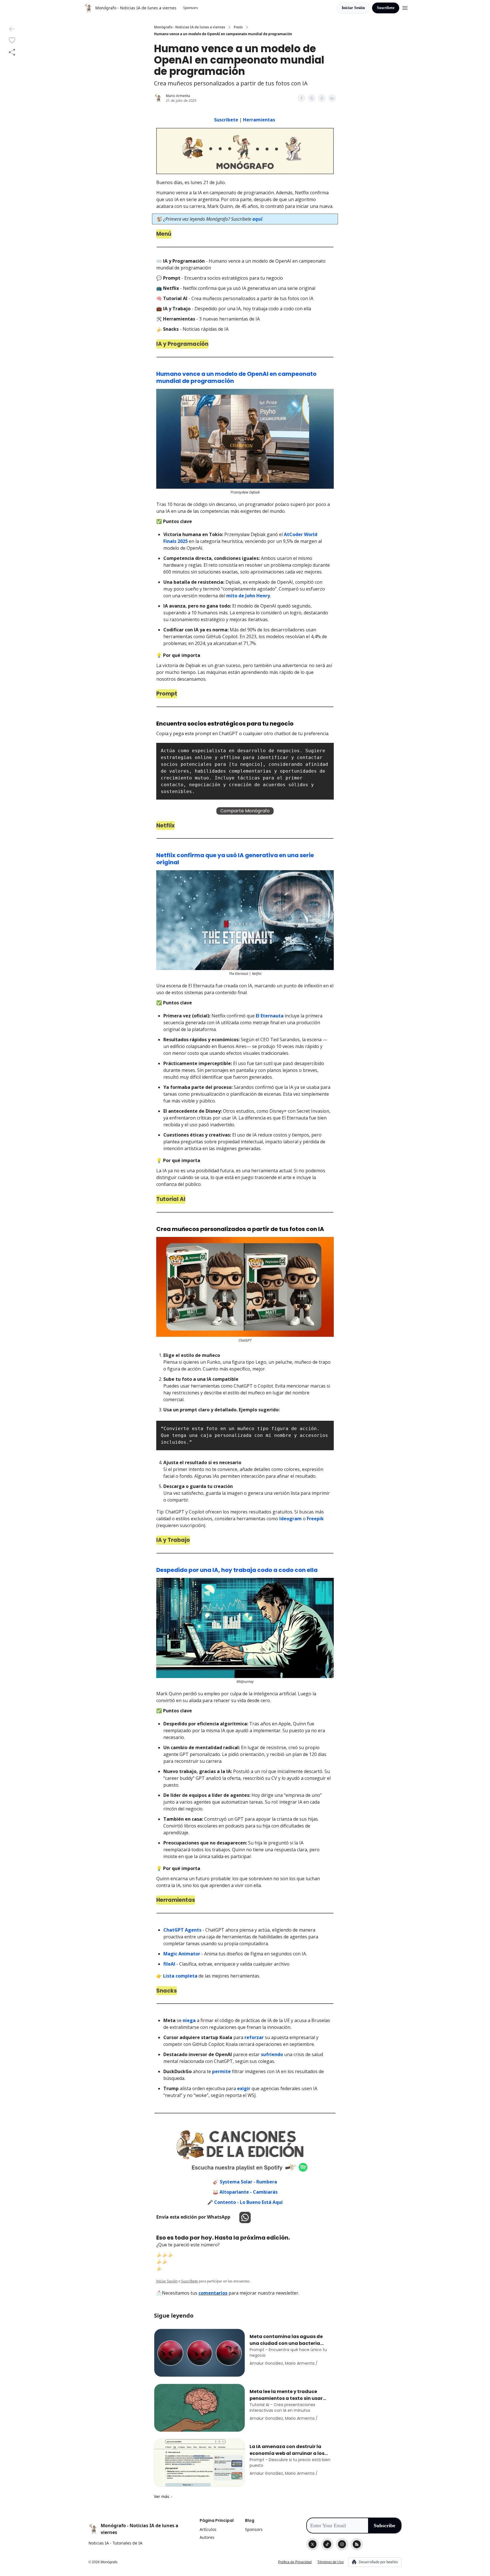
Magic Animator (182, 1954)
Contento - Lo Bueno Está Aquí (248, 2202)
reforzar (254, 2037)
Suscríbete (386, 8)
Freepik (315, 1519)
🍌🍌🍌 (165, 2254)
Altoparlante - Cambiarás (249, 2192)
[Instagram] (342, 2544)
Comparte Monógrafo (245, 811)
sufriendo (272, 2054)
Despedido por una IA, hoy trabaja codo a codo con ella (237, 1570)
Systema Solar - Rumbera (248, 2182)
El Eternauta (270, 1016)
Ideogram (291, 1519)
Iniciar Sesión (353, 8)
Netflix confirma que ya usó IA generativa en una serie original (235, 859)
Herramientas (259, 120)
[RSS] (357, 2544)
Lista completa (180, 1976)
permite (221, 2071)
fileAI (169, 1964)
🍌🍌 (162, 2261)
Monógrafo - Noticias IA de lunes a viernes (190, 27)
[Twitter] (312, 2544)
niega (189, 2020)
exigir (244, 2088)
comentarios (213, 2293)
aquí (257, 219)
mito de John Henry (248, 596)
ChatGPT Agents (182, 1930)
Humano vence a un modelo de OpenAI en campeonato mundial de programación (236, 377)
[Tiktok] (327, 2544)
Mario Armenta (178, 96)
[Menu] (405, 7)
